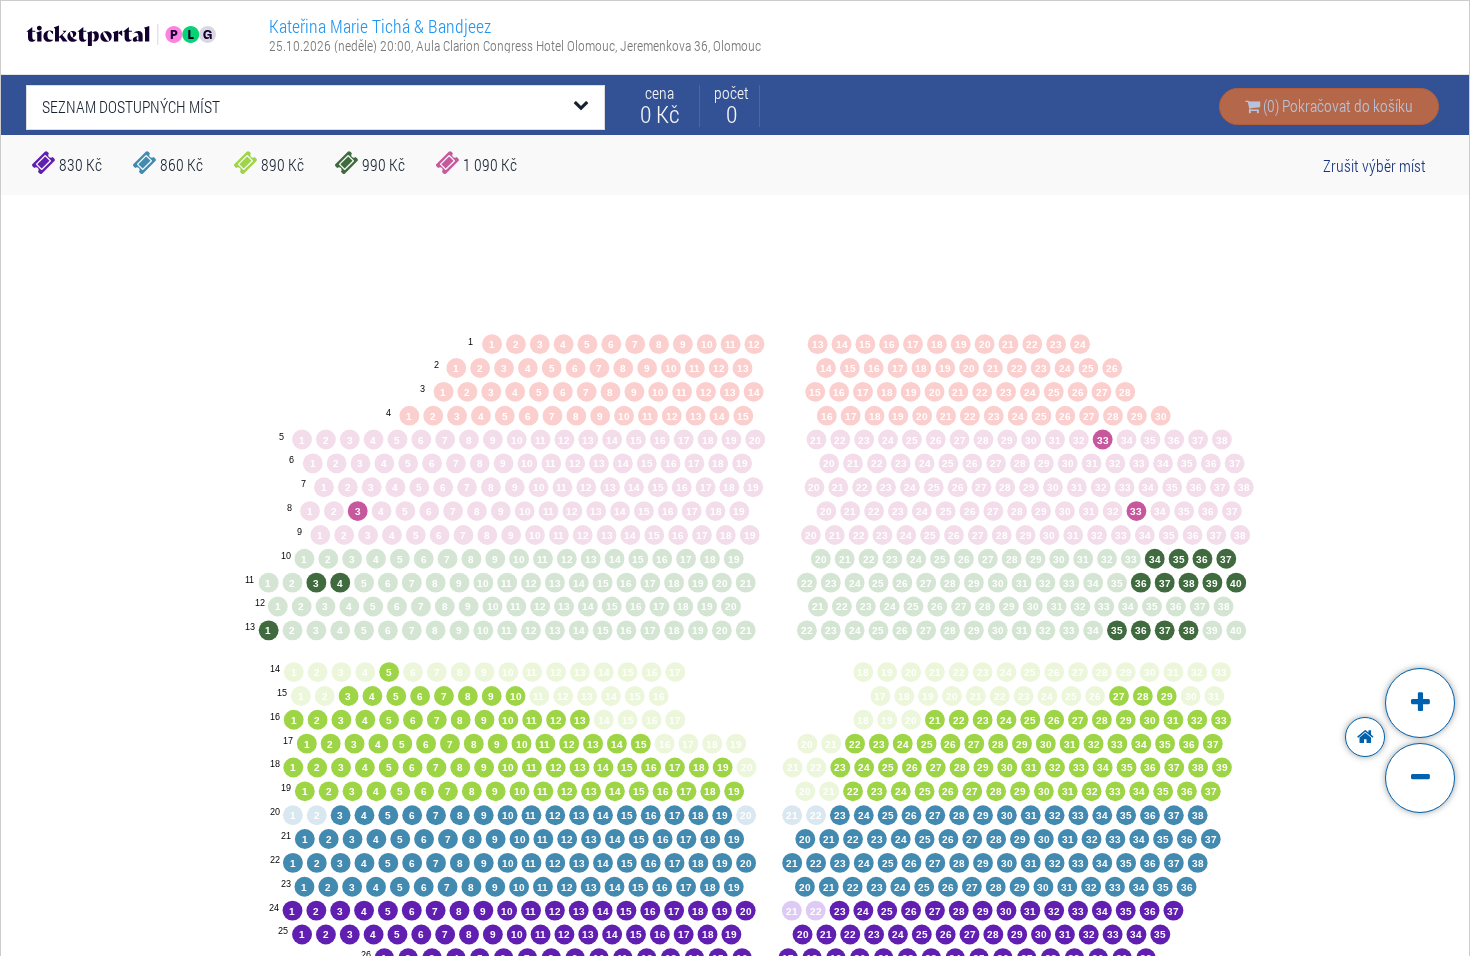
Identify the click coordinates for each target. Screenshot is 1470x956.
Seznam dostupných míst (131, 106)
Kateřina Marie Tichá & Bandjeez (380, 26)
